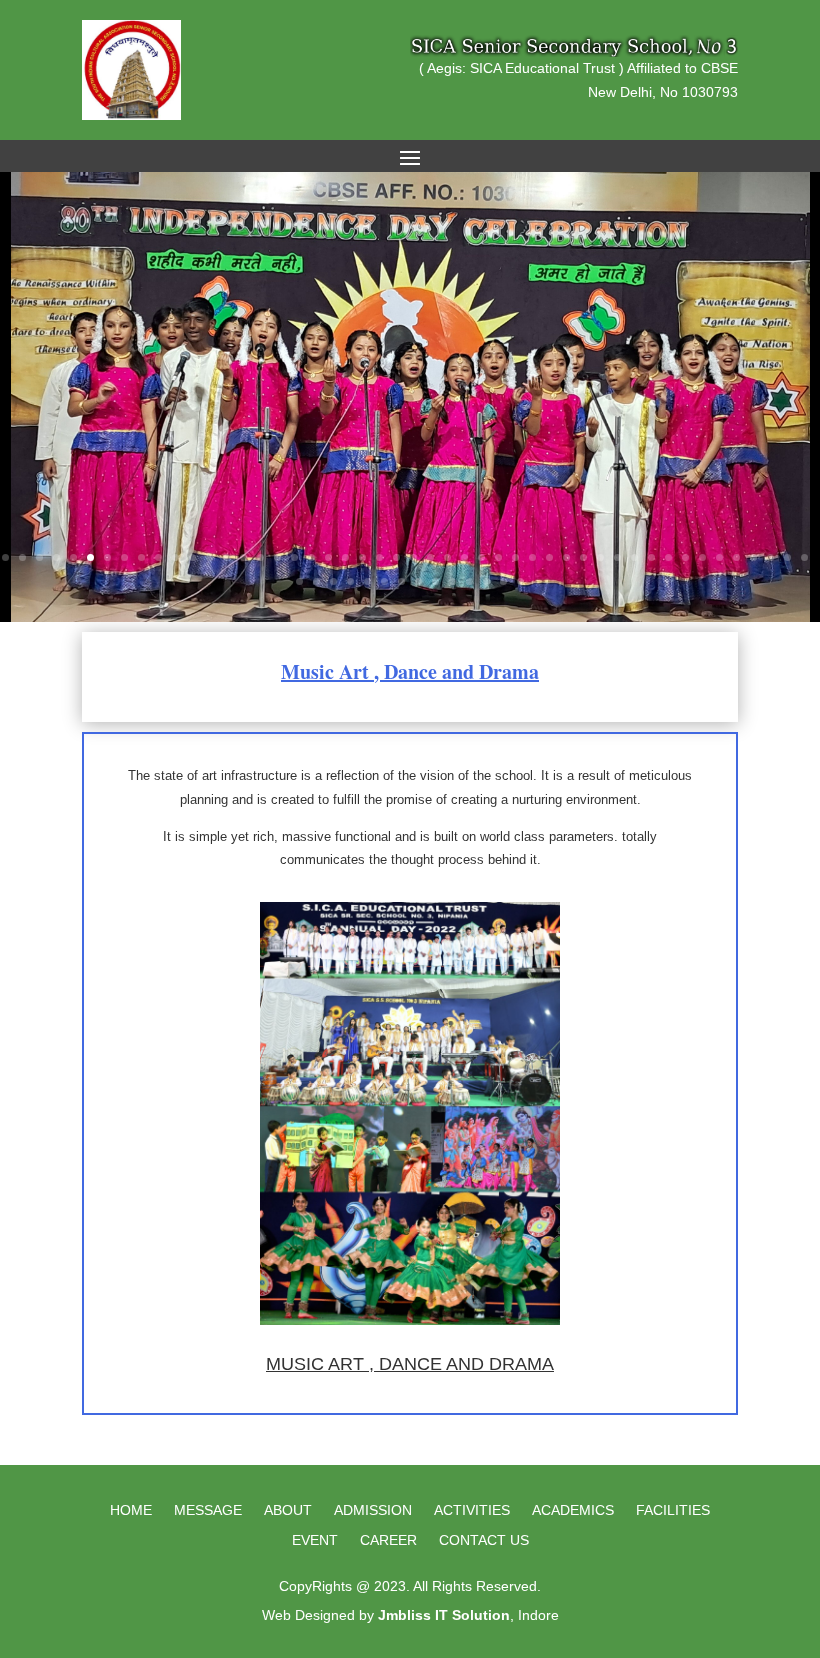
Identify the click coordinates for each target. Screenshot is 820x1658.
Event (315, 1540)
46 (770, 557)
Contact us (484, 1540)
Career (388, 1540)
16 (260, 557)
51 (333, 581)
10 (158, 557)
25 (413, 557)
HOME (131, 1510)
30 (498, 557)
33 (549, 557)
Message (208, 1510)
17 (277, 557)
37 (617, 557)
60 (486, 581)
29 (481, 557)
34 (566, 557)
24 (396, 557)
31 (515, 557)
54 (384, 581)
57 (435, 581)
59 (469, 581)
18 (294, 557)
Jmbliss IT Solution (444, 1615)
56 (418, 581)
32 (532, 557)
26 (430, 557)
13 (209, 557)
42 (702, 557)
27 (447, 557)
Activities (472, 1510)
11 (175, 557)
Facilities (673, 1510)
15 (243, 557)
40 (668, 557)
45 (753, 557)
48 (804, 557)
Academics (573, 1510)
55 (401, 581)
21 (345, 557)
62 (520, 581)
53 (367, 581)
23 (379, 557)
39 (651, 557)
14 (226, 557)
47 (787, 557)
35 (583, 557)
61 (503, 581)
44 (736, 557)
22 (362, 557)
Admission (373, 1510)
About (288, 1510)
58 (452, 581)
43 (719, 557)
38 (634, 557)
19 (311, 557)
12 (192, 557)
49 (299, 581)
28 (464, 557)
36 (600, 557)
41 (685, 557)
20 (328, 557)
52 (350, 581)
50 (316, 581)
